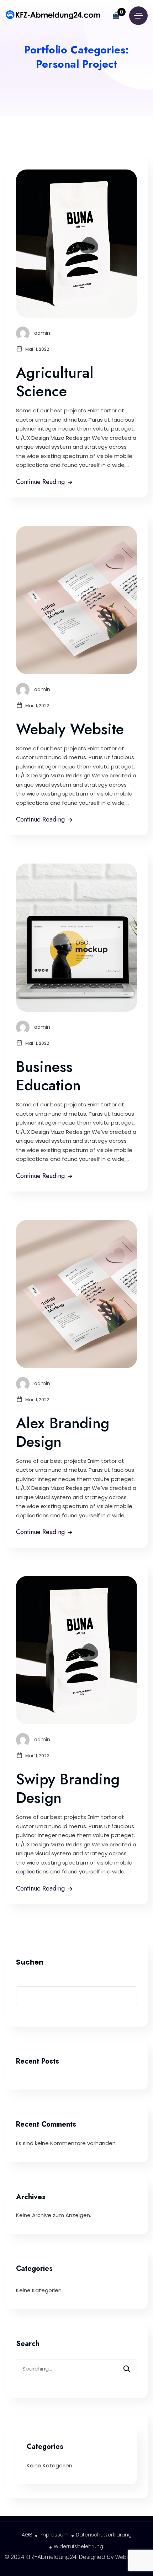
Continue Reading (40, 482)
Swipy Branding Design (68, 1788)
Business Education (48, 1076)
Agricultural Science (55, 382)
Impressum (54, 2535)
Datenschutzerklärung (104, 2535)
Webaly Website (70, 729)
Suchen (30, 1962)
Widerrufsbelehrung (78, 2546)
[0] (116, 16)
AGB (27, 2535)
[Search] (131, 2366)
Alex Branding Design (63, 1432)
